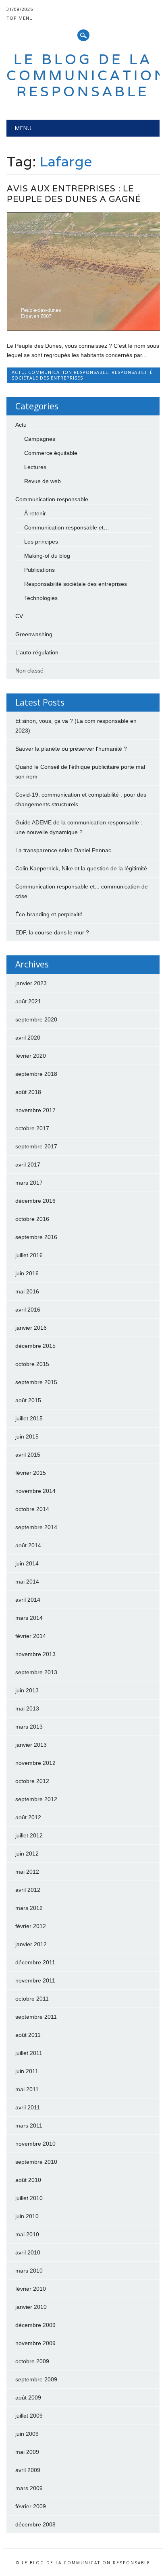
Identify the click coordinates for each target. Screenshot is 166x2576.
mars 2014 (29, 1618)
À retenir (35, 513)
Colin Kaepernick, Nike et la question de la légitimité (81, 868)
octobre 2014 (32, 1509)
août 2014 (28, 1545)
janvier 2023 (31, 983)
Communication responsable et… (67, 527)
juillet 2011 (29, 2053)
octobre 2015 (32, 1364)
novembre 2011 (35, 1980)
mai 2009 (27, 2452)
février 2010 (31, 2289)
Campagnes (40, 439)
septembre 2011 (36, 2017)
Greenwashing (34, 634)
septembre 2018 (36, 1074)
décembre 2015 (35, 1346)
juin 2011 (27, 2071)
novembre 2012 (35, 1763)
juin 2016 (27, 1273)
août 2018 (28, 1092)
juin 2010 (27, 2216)
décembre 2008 (35, 2524)
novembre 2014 (35, 1491)
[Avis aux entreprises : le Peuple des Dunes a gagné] (83, 329)
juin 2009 (27, 2434)
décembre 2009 (35, 2325)
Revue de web (43, 481)
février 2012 (31, 1926)
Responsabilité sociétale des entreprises (82, 375)
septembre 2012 (36, 1799)
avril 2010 (28, 2252)
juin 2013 (27, 1690)
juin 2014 (27, 1563)
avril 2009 (28, 2470)
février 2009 (31, 2506)
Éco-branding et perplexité (49, 914)
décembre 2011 (35, 1962)
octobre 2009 (32, 2361)
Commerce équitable (51, 453)
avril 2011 (28, 2107)
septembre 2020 (36, 1019)
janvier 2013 (31, 1745)
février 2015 (31, 1473)
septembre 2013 (36, 1672)
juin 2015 (27, 1436)
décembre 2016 (35, 1201)
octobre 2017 (32, 1128)
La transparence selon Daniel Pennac (63, 850)
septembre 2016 (36, 1237)
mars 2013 (29, 1727)
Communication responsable (68, 372)
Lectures (35, 467)
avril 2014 (28, 1600)
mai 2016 (27, 1291)
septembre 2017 (36, 1146)
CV (19, 616)
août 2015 (28, 1400)
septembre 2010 (36, 2162)
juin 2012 (27, 1854)
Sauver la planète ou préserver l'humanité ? (71, 749)
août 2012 (28, 1817)
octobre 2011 (32, 1999)
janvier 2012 (31, 1944)
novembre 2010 (35, 2144)
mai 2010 (27, 2234)
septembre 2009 (36, 2379)
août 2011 (28, 2035)
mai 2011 (27, 2089)
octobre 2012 (32, 1781)
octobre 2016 (32, 1219)
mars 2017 (29, 1183)
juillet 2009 (29, 2416)
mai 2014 (27, 1582)
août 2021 (28, 1001)
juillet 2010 (29, 2198)
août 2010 (28, 2180)
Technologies (41, 598)
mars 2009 (29, 2488)
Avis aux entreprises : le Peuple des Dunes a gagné (74, 194)
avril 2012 (28, 1890)
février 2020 (31, 1056)
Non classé (29, 670)
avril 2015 (28, 1455)
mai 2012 (27, 1872)
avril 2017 (28, 1164)
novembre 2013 (35, 1654)
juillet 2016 (29, 1255)
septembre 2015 (36, 1382)
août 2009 (28, 2397)
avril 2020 (28, 1038)
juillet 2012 (29, 1835)
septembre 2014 (36, 1527)
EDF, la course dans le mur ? (52, 932)
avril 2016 (28, 1310)
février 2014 (31, 1636)
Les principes (41, 542)
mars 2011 (29, 2126)
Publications (39, 570)
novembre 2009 (35, 2343)
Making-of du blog (47, 556)
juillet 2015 (29, 1418)
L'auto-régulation (37, 652)
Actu (18, 372)
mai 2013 (27, 1708)
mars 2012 (29, 1908)
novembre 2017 (35, 1110)
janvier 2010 (31, 2307)
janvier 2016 (31, 1328)
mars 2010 (29, 2271)
